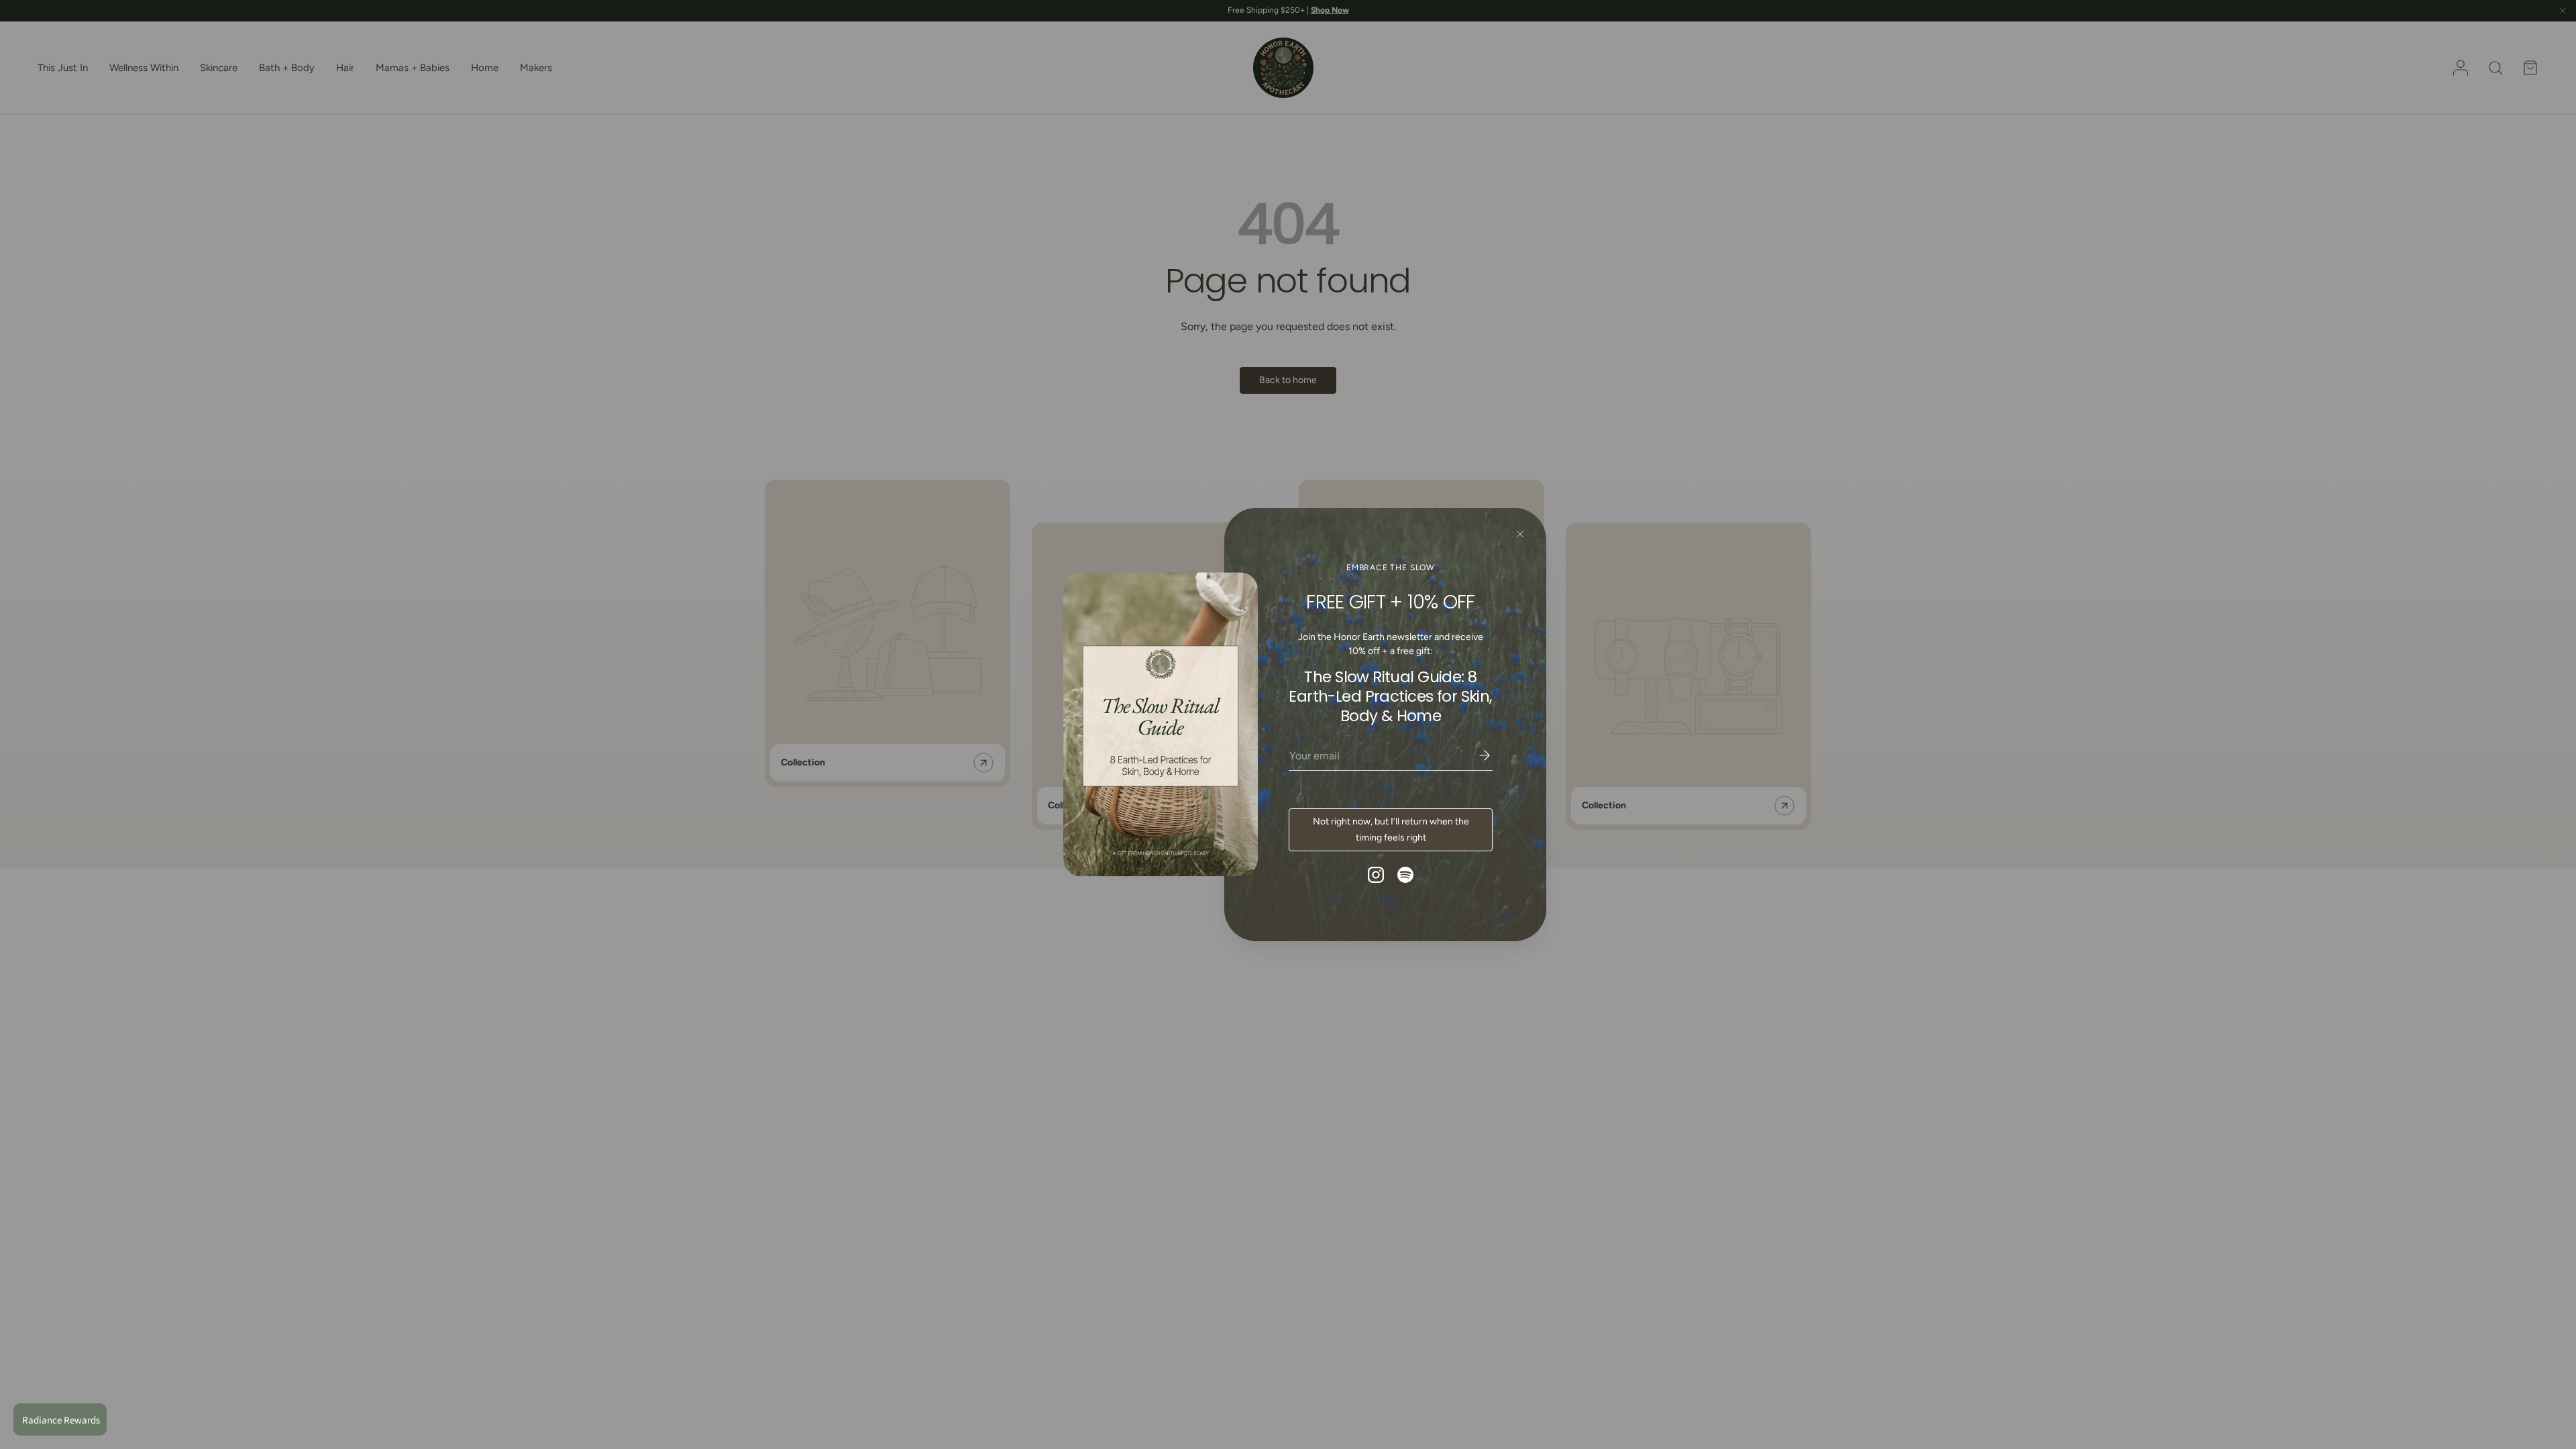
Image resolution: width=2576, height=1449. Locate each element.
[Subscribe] (1475, 755)
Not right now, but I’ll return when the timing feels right (1391, 829)
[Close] (1520, 534)
